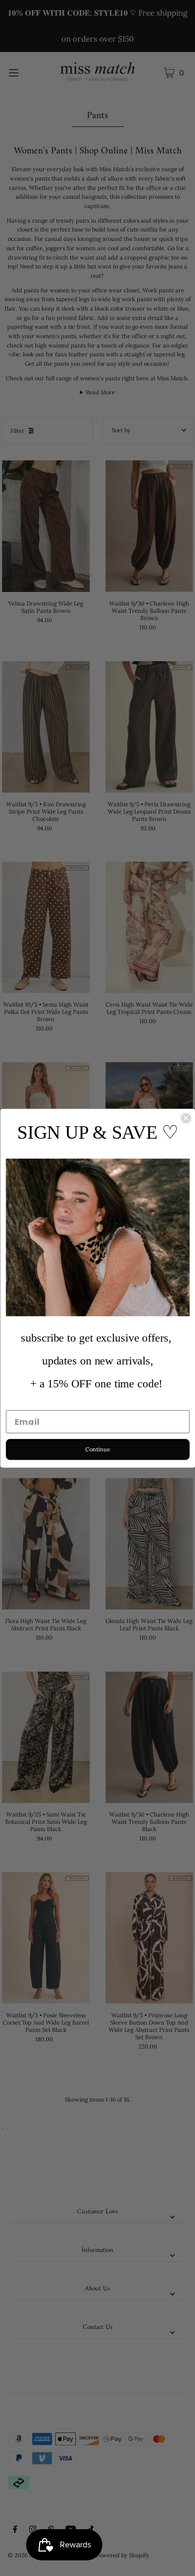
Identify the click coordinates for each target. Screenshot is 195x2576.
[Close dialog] (186, 1118)
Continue (97, 1449)
